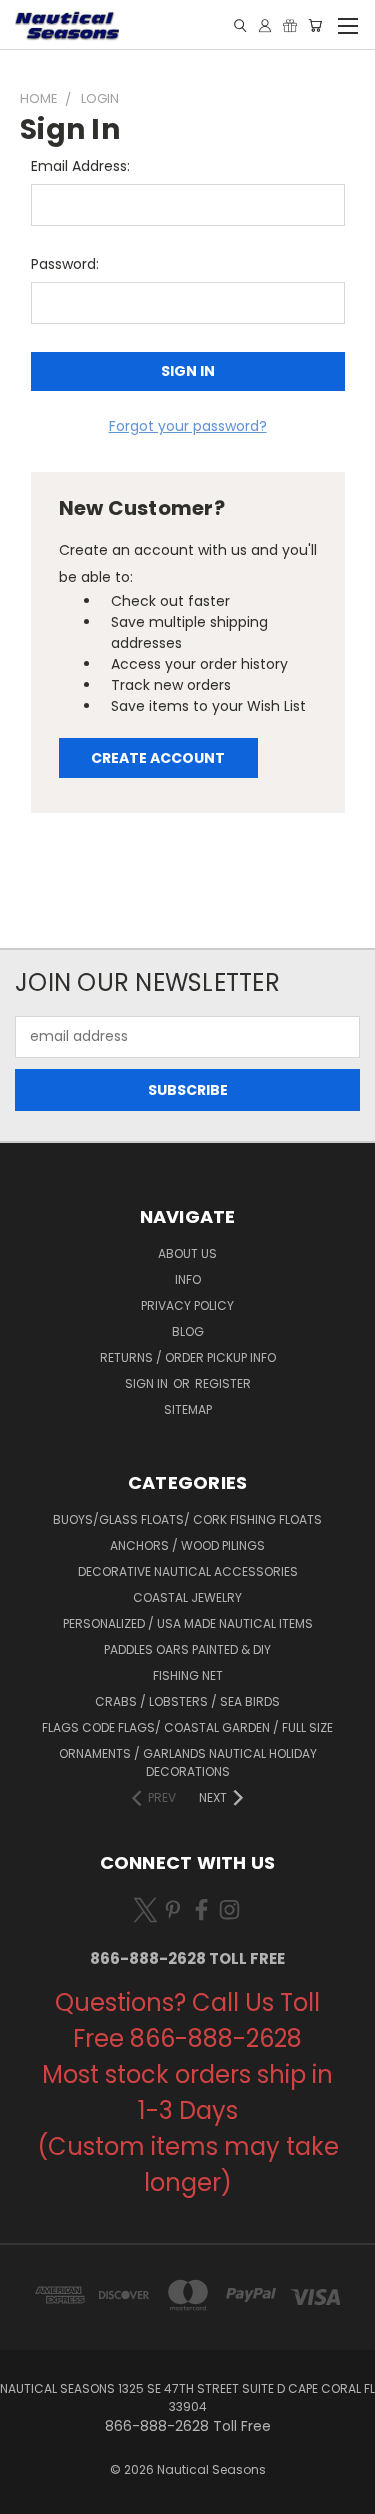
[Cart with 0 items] (315, 25)
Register (223, 1383)
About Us (187, 1253)
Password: (65, 264)
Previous (31, 2494)
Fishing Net (188, 1675)
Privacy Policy (187, 1305)
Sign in (148, 1383)
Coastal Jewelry (187, 1597)
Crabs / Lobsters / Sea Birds (187, 1701)
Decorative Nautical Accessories (188, 1571)
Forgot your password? (188, 426)
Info (188, 1279)
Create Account (158, 758)
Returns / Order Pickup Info (188, 1357)
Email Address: (80, 166)
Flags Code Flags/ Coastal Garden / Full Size (187, 1727)
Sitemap (188, 1409)
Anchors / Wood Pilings (187, 1545)
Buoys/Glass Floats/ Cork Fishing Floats (187, 1519)
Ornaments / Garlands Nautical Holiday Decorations (188, 1762)
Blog (188, 1331)
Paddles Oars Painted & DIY (187, 1649)
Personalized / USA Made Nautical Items (188, 1623)
